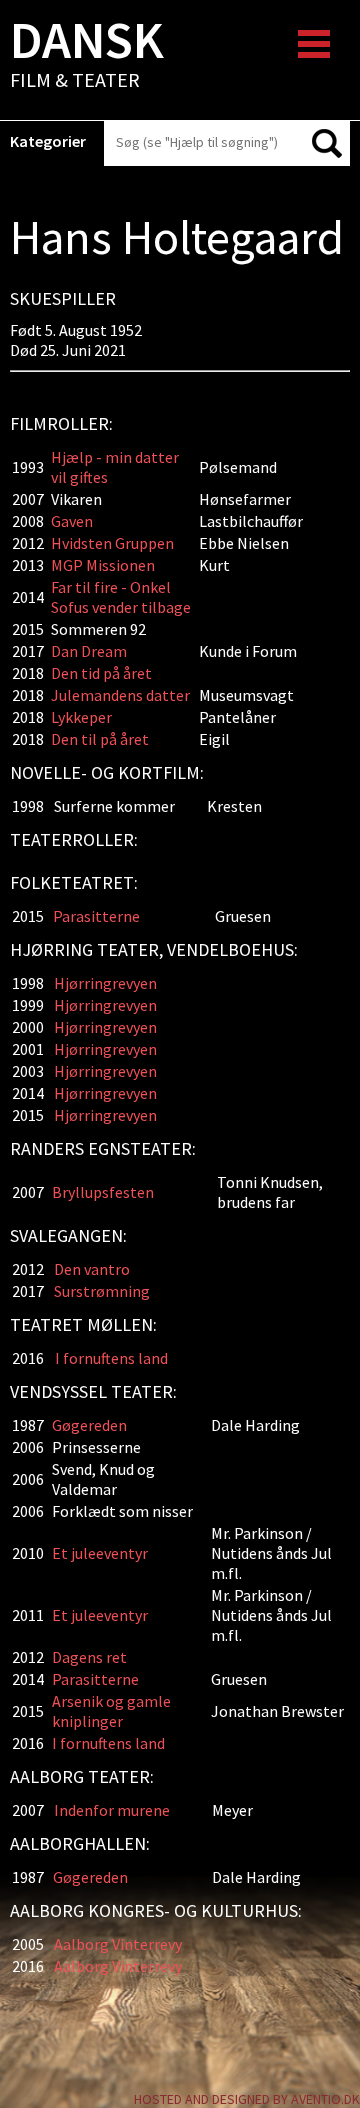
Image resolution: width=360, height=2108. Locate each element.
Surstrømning (102, 1291)
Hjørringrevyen (105, 983)
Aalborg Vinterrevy (118, 1944)
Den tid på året (101, 673)
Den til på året (100, 739)
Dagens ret (89, 1657)
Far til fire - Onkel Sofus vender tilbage (122, 597)
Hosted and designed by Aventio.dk (247, 2099)
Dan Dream (89, 651)
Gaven (72, 521)
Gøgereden (89, 1425)
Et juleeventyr (100, 1553)
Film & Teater (87, 56)
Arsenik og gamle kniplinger (111, 1711)
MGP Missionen (103, 565)
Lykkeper (81, 717)
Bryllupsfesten (103, 1192)
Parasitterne (96, 916)
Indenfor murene (112, 1810)
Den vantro (92, 1269)
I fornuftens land (111, 1358)
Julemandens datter (120, 695)
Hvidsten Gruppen (112, 543)
